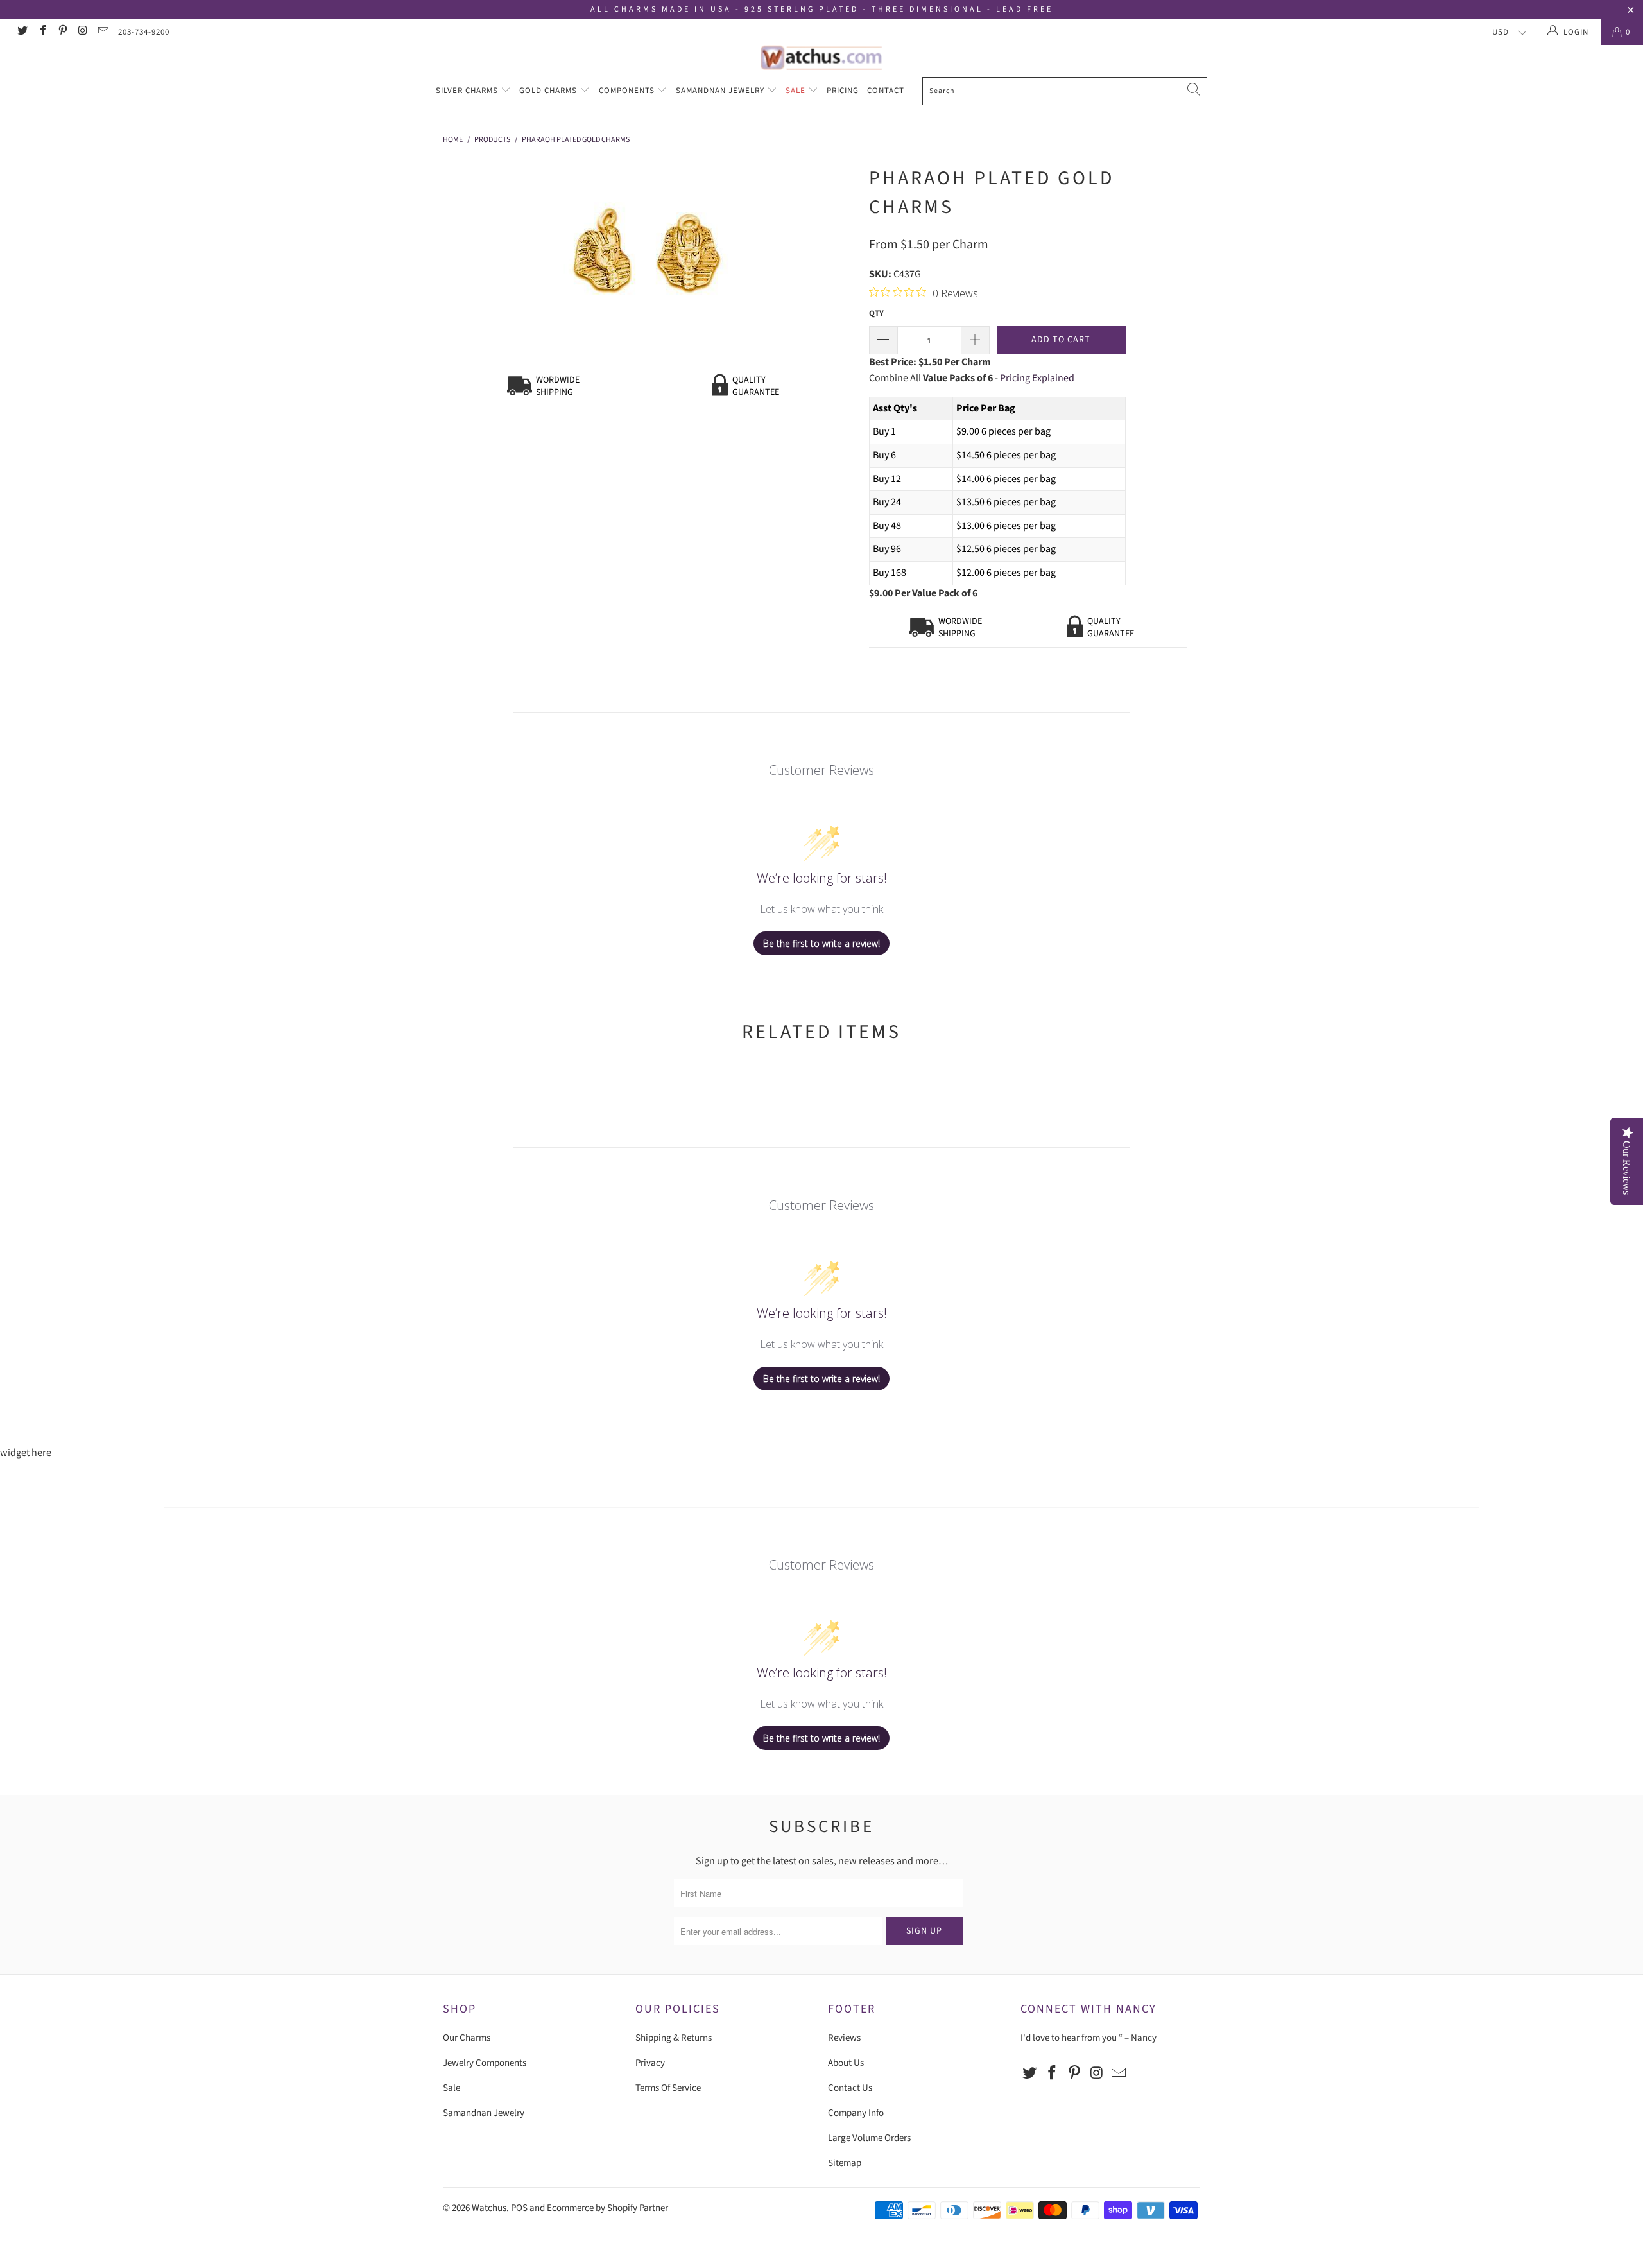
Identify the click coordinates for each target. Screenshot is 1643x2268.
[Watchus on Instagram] (82, 32)
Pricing (843, 91)
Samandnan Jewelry (721, 91)
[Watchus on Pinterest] (62, 32)
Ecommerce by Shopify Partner (607, 2208)
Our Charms (467, 2038)
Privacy (650, 2063)
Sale (797, 91)
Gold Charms (549, 91)
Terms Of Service (668, 2088)
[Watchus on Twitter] (22, 32)
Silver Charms (468, 91)
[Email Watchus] (103, 32)
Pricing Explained (1037, 378)
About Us (846, 2063)
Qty (876, 313)
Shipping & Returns (674, 2038)
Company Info (856, 2113)
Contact (886, 91)
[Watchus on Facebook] (42, 32)
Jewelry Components (485, 2063)
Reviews (844, 2038)
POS (519, 2208)
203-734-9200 (144, 32)
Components (628, 91)
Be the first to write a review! (821, 943)
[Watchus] (821, 57)
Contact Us (850, 2088)
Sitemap (845, 2163)
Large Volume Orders (869, 2138)
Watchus (489, 2208)
